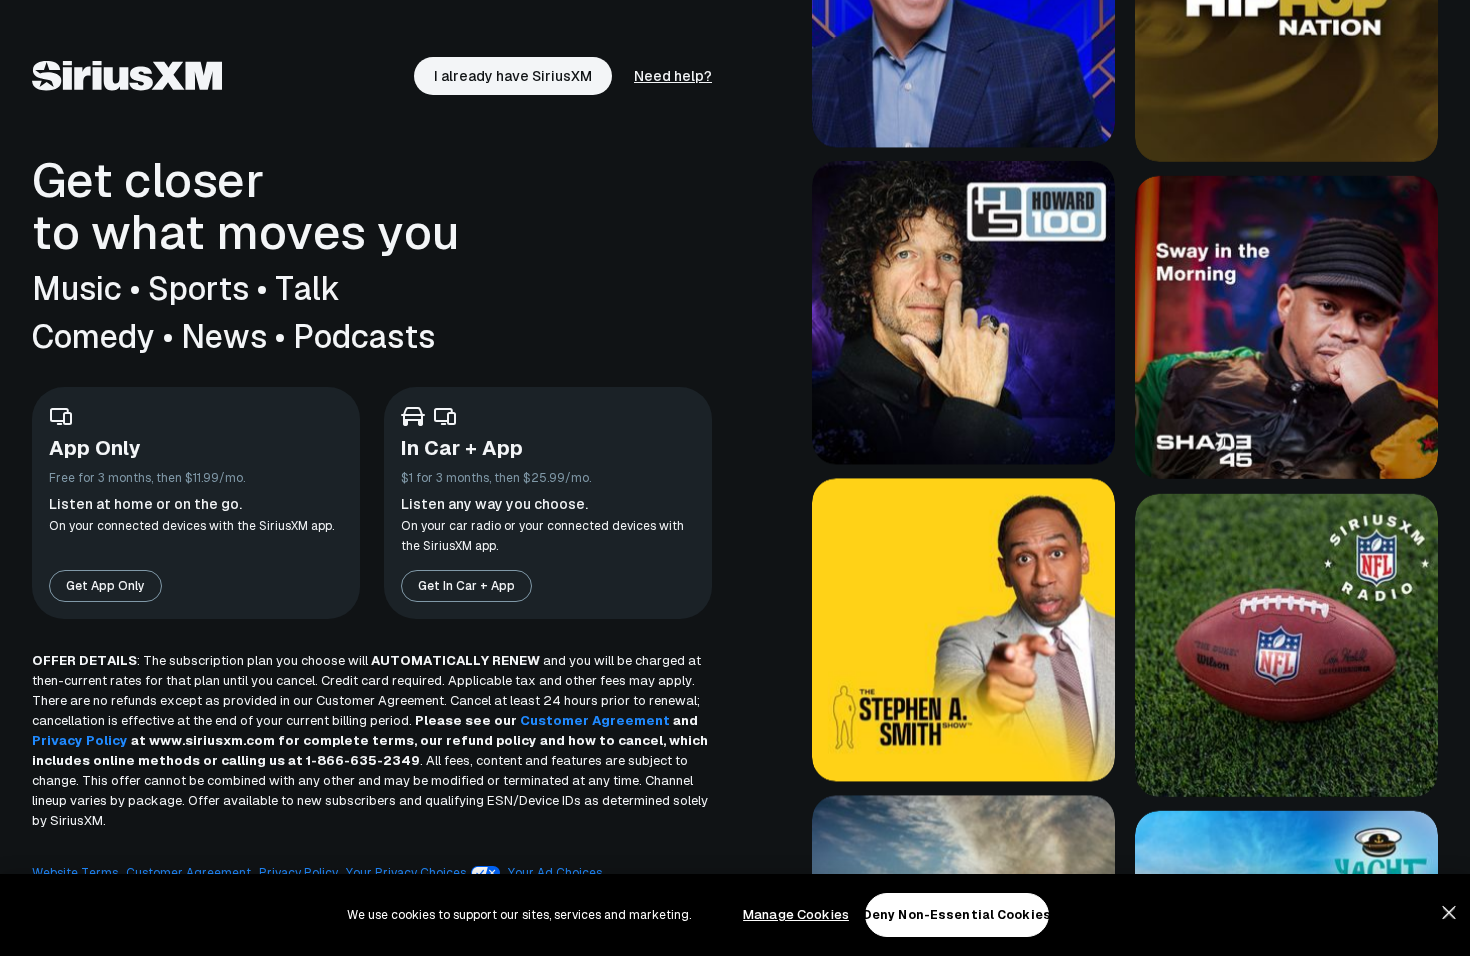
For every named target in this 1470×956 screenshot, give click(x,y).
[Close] (1449, 913)
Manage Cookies (796, 914)
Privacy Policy (80, 740)
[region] (735, 915)
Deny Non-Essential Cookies (957, 915)
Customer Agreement (595, 720)
